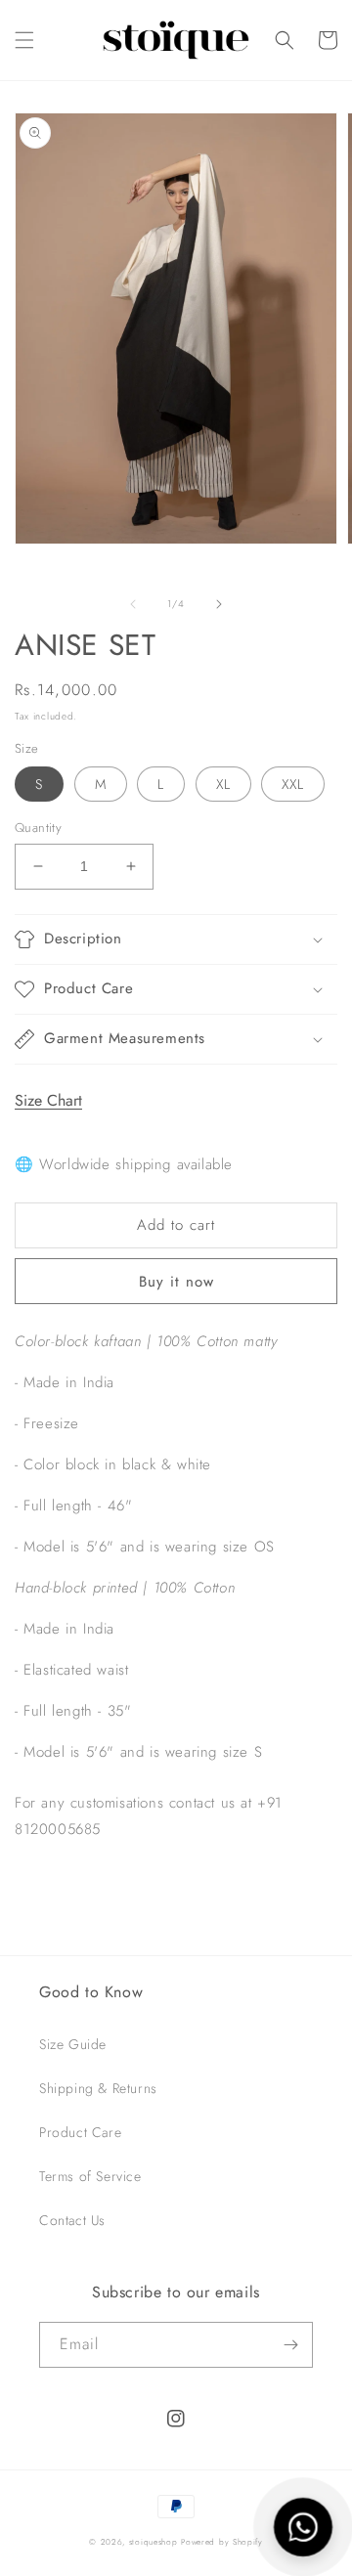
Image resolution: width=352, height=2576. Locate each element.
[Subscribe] (290, 2345)
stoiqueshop (154, 2542)
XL (223, 784)
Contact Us (72, 2220)
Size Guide (73, 2044)
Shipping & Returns (98, 2088)
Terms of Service (90, 2176)
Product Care (80, 2132)
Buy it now (176, 1282)
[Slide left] (133, 604)
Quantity (38, 828)
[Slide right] (219, 604)
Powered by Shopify (222, 2542)
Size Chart (48, 1100)
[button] (24, 40)
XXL (293, 784)
